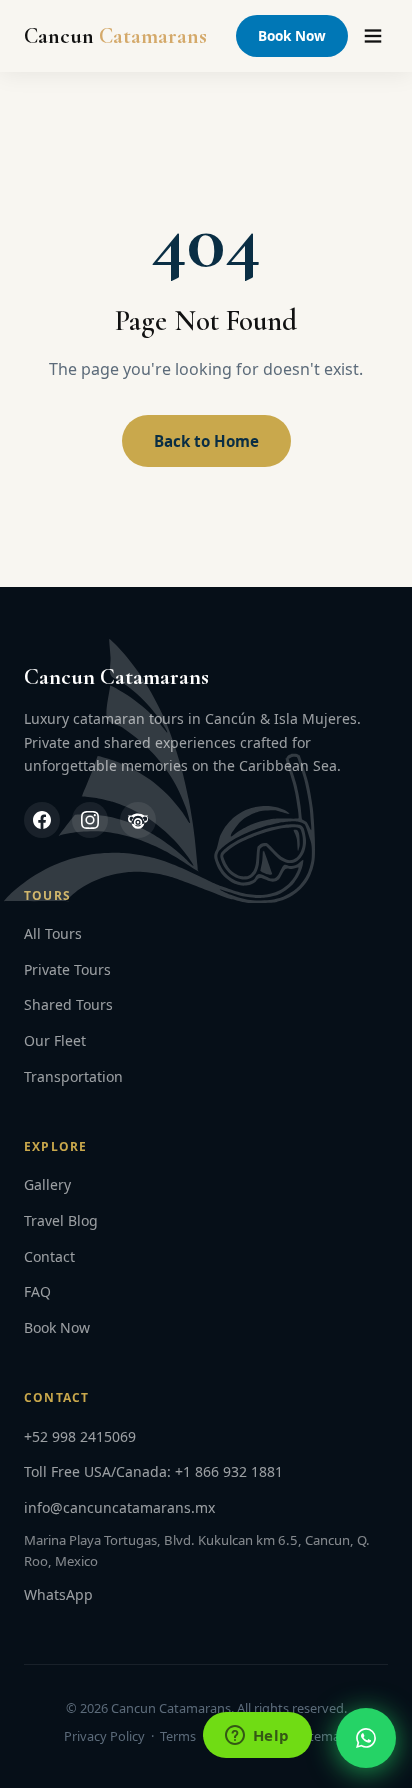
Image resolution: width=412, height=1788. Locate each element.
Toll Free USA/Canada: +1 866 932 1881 (153, 1471)
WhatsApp (58, 1594)
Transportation (73, 1076)
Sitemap (323, 1736)
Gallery (47, 1184)
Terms (178, 1736)
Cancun (115, 36)
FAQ (37, 1291)
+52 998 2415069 (80, 1436)
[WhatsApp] (366, 1738)
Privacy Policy (104, 1736)
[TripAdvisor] (138, 820)
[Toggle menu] (373, 36)
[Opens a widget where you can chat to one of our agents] (257, 1737)
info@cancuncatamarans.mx (119, 1507)
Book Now (292, 35)
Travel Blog (61, 1220)
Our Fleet (55, 1040)
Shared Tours (68, 1004)
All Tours (53, 933)
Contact (49, 1256)
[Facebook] (42, 820)
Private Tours (67, 969)
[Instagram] (90, 820)
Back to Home (206, 441)
